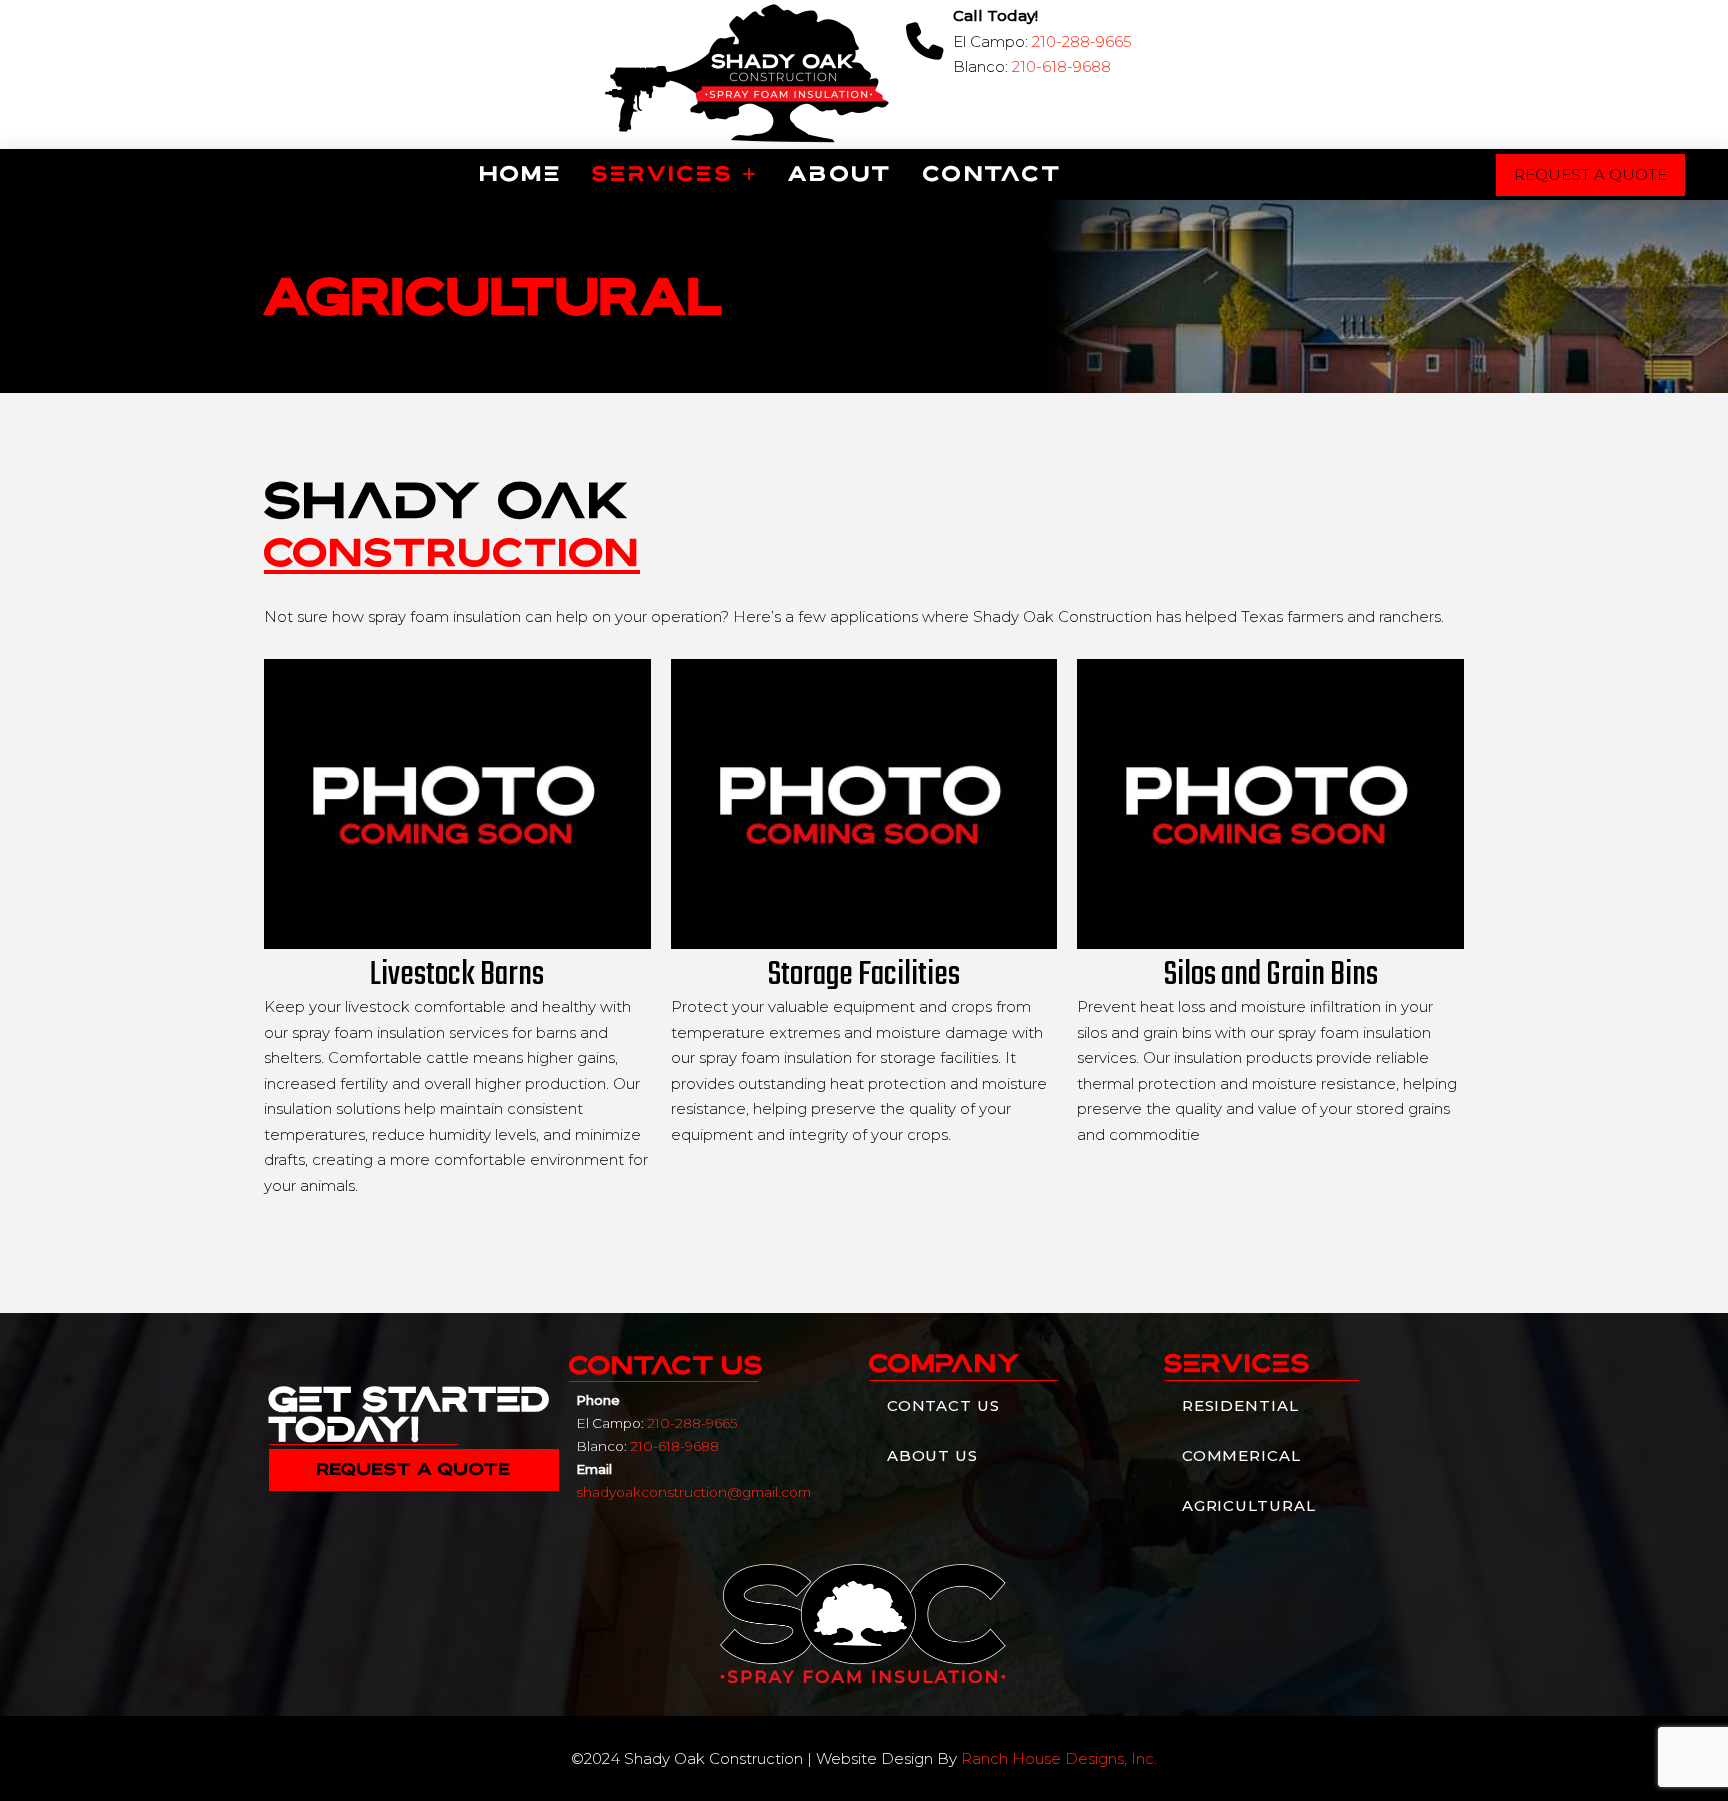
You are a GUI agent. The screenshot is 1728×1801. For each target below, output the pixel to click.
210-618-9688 (1061, 66)
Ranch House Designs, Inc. (1059, 1758)
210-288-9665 (1082, 41)
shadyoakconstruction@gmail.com (693, 1492)
